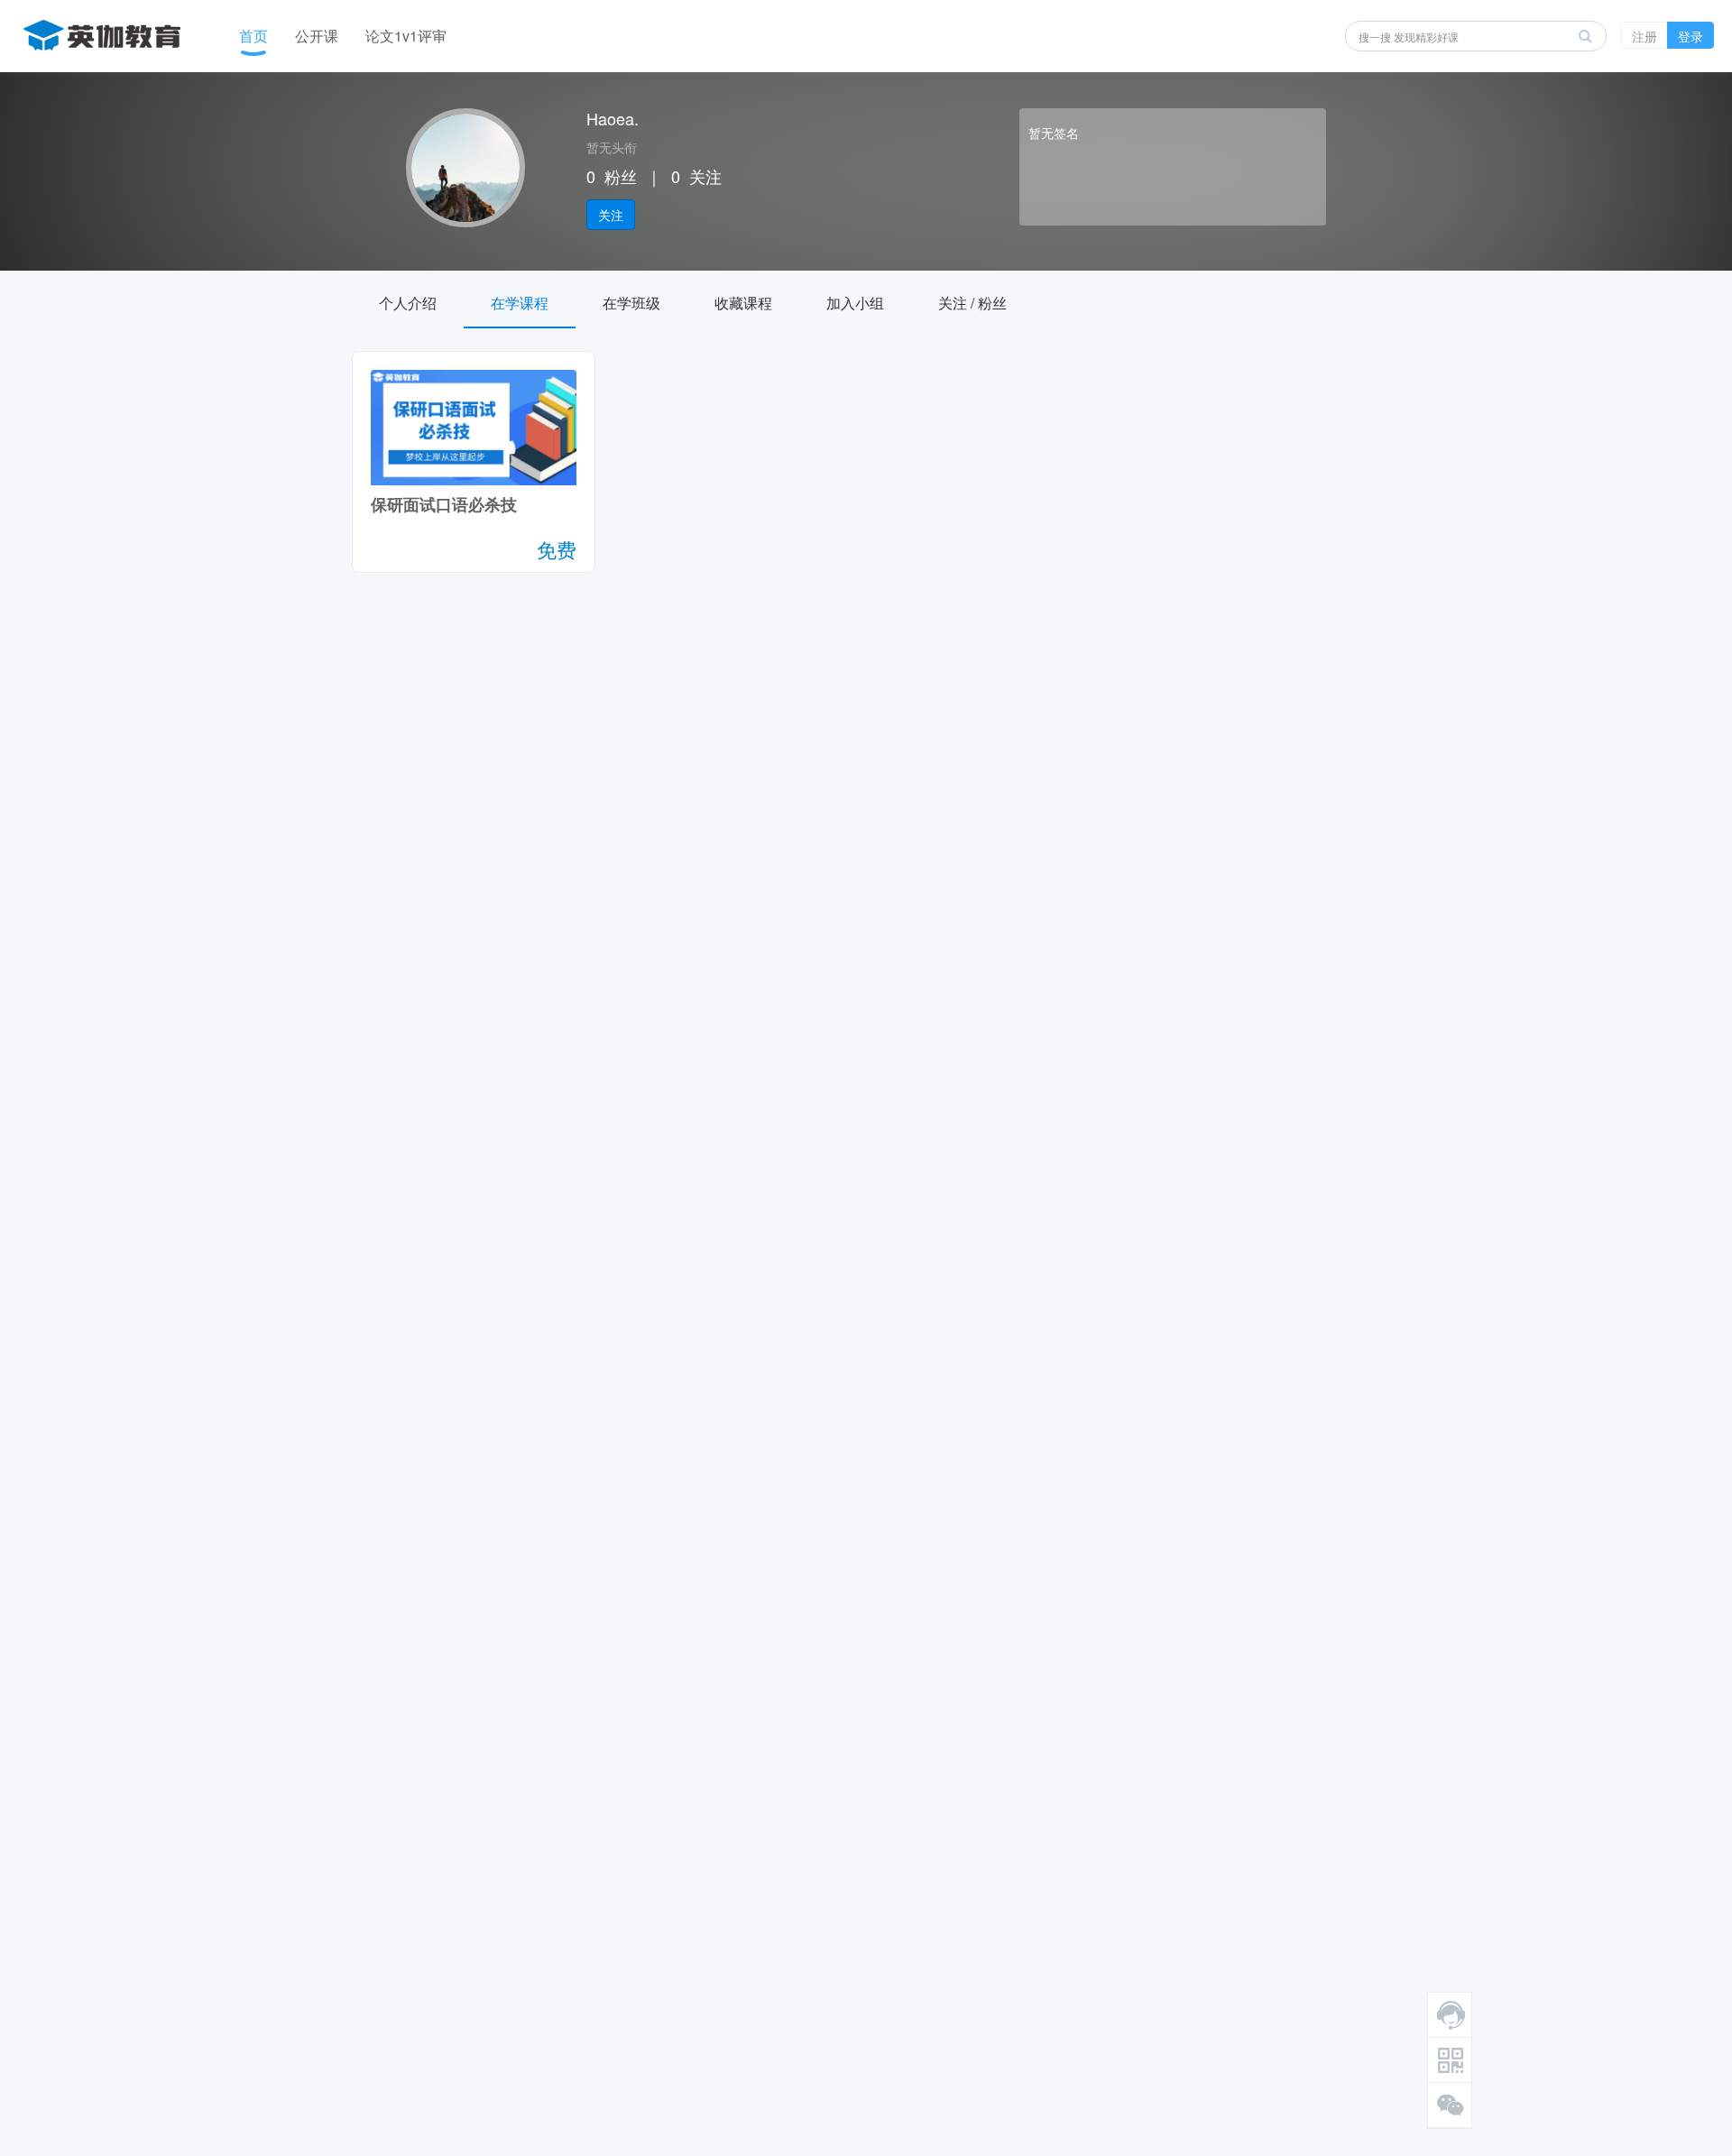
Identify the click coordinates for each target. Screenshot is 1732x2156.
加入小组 (855, 303)
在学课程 (520, 303)
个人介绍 (408, 303)
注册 (1644, 36)
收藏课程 (743, 303)
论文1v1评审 (406, 36)
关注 (611, 215)
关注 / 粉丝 (972, 303)
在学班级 (631, 303)
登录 (1691, 36)
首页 (253, 36)
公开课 (317, 36)
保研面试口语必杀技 (444, 504)
